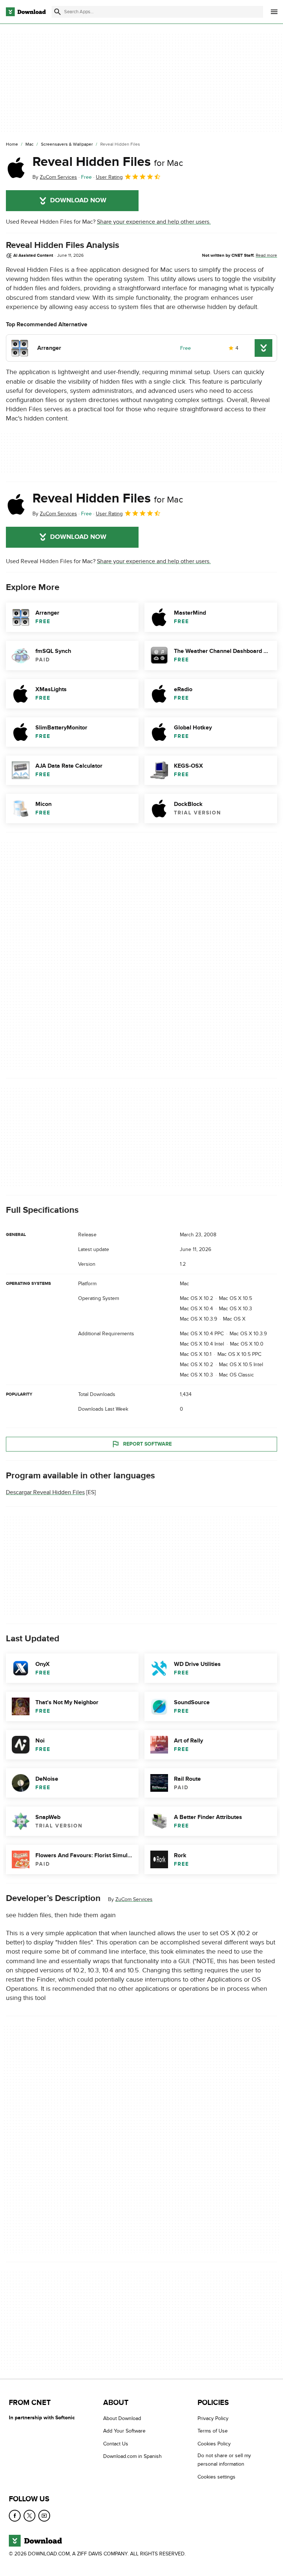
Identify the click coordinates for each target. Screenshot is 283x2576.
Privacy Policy (213, 2418)
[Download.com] (26, 12)
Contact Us (116, 2444)
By (55, 177)
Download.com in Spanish (132, 2457)
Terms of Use (213, 2431)
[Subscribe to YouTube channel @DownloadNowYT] (44, 2516)
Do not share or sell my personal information (224, 2460)
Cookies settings (216, 2477)
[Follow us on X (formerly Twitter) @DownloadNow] (29, 2516)
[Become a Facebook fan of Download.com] (15, 2516)
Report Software (147, 1444)
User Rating (109, 177)
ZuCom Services (134, 1899)
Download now (78, 200)
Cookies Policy (214, 2444)
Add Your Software (124, 2431)
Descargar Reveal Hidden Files (45, 1492)
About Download (122, 2418)
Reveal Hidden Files (108, 162)
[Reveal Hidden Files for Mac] (16, 168)
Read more (266, 255)
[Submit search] (57, 12)
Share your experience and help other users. (154, 222)
